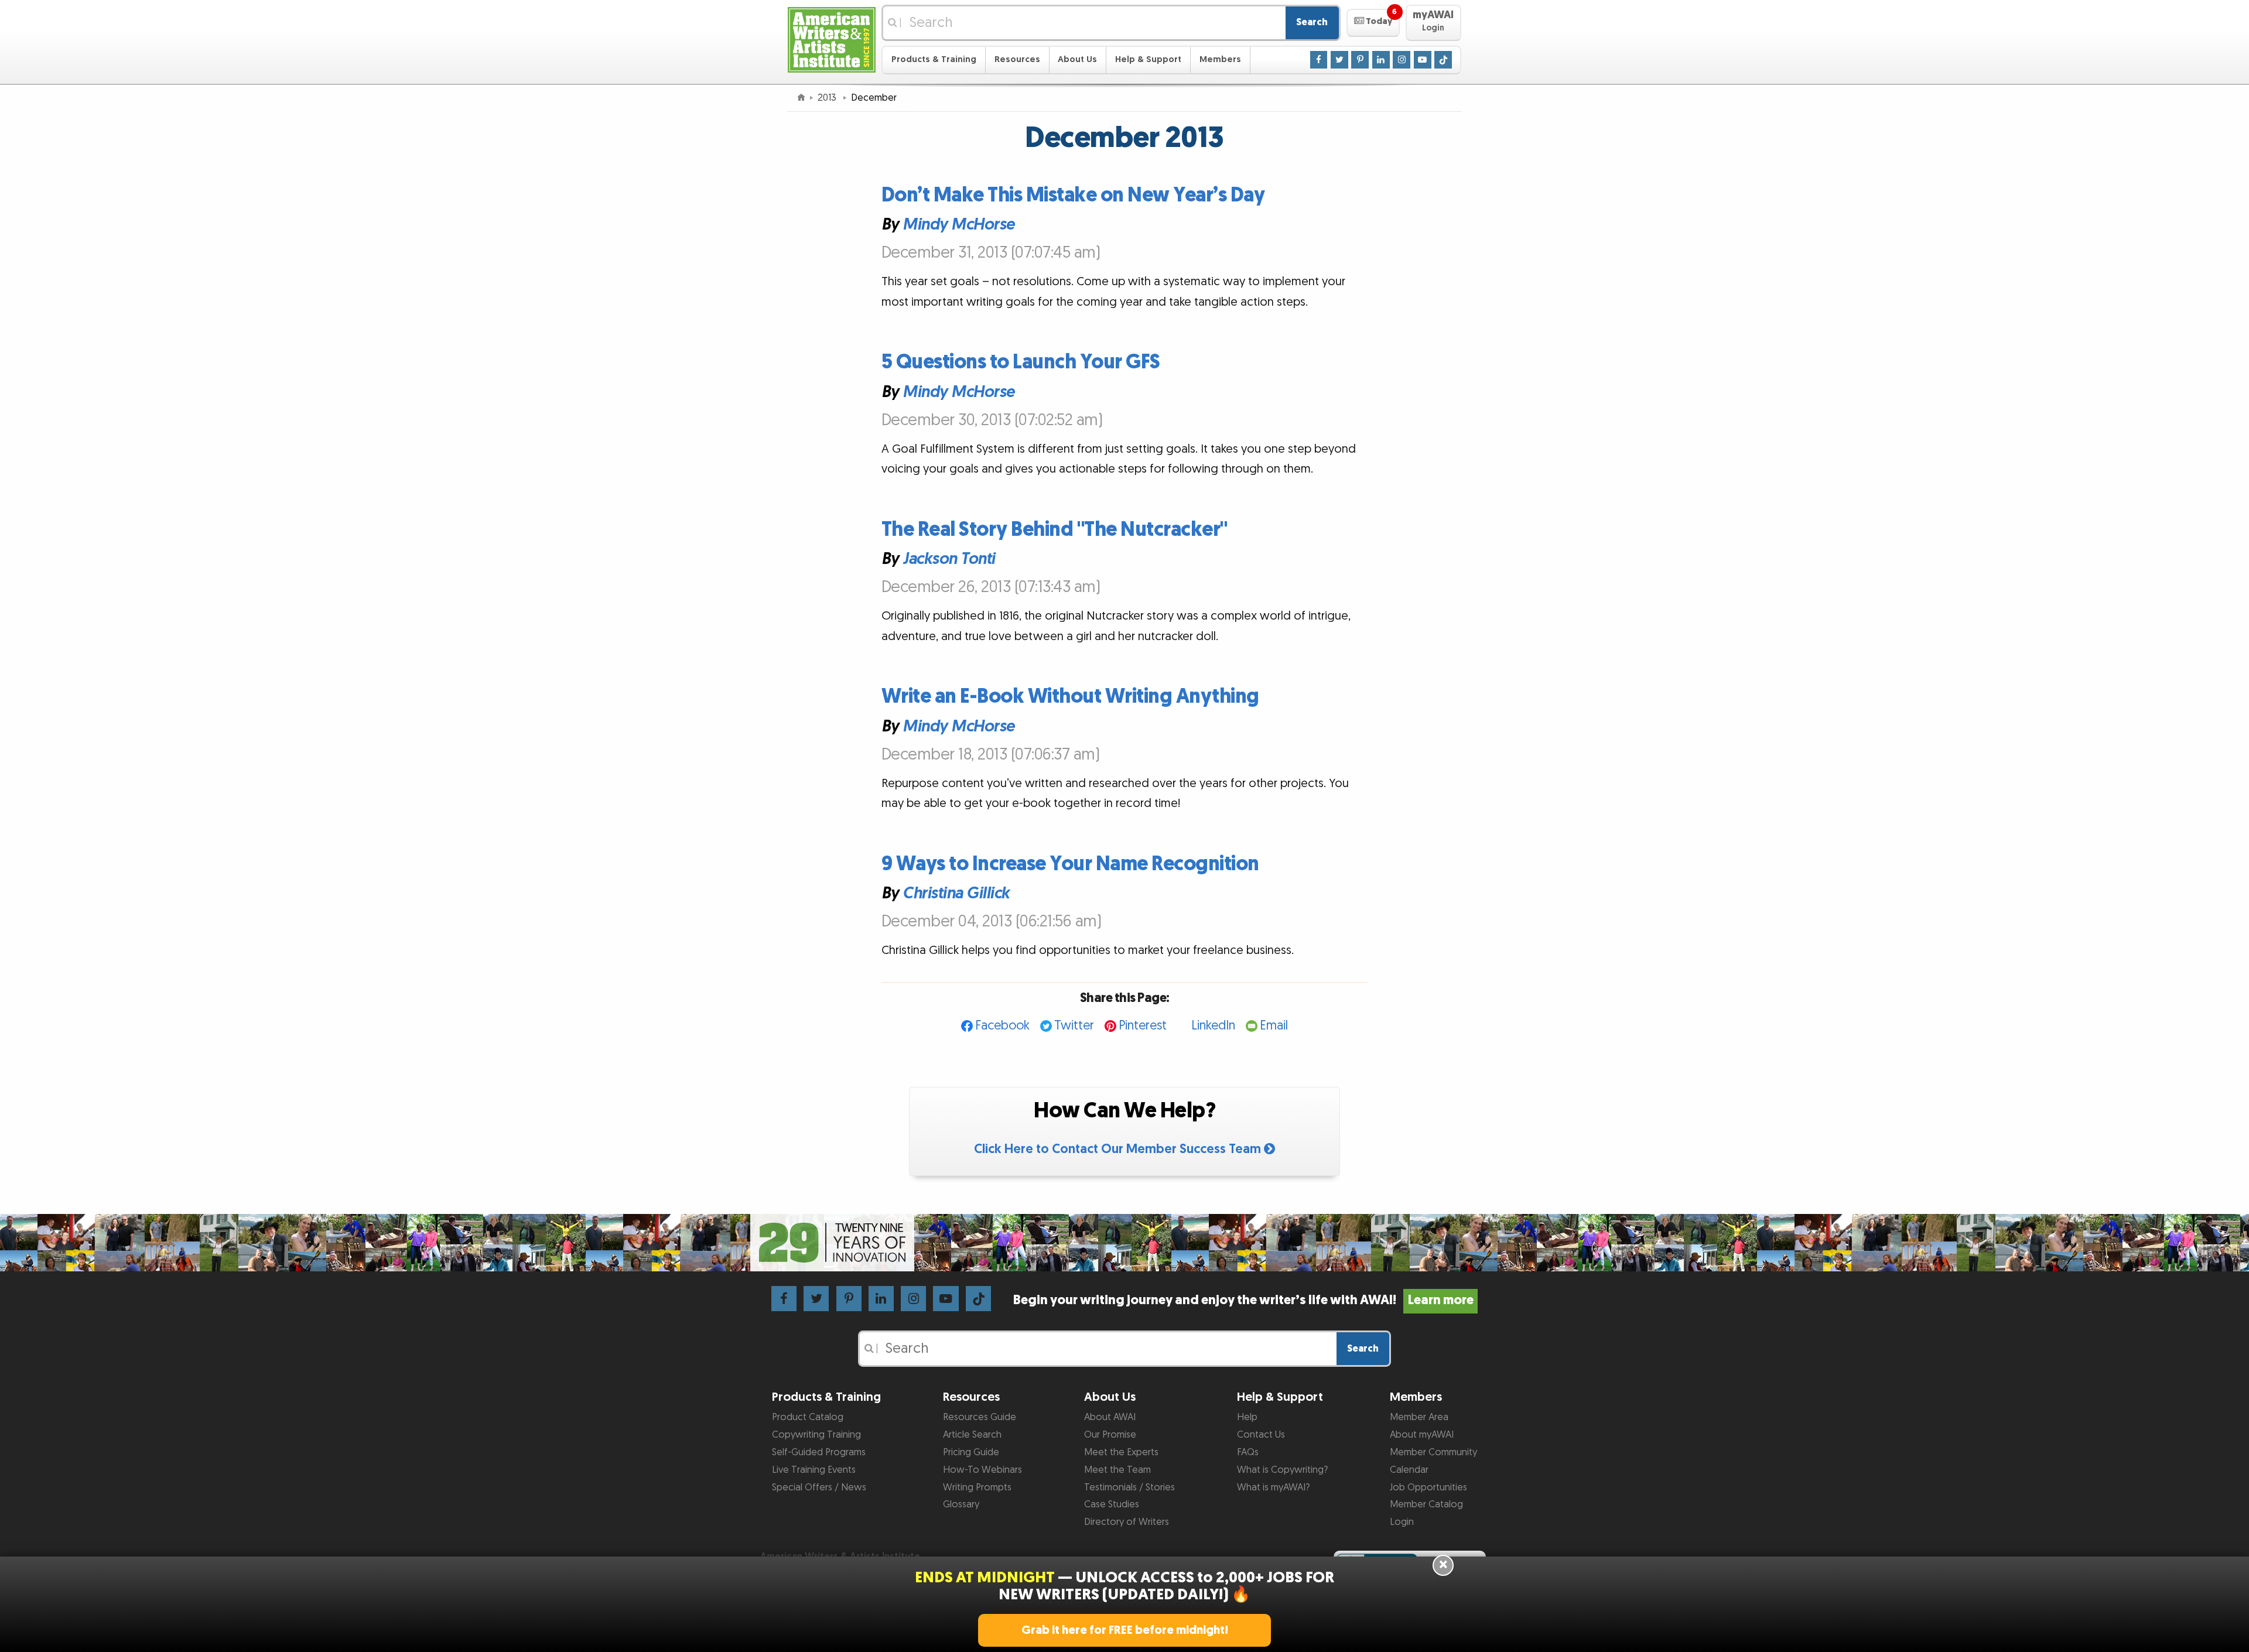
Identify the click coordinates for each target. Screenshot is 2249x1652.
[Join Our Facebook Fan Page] (1319, 59)
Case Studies (1112, 1504)
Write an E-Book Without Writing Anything (1070, 697)
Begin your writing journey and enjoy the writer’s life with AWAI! (1243, 1300)
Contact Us (1261, 1435)
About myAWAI (1422, 1435)
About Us (1077, 59)
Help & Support (1148, 59)
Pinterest (1143, 1026)
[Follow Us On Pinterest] (1360, 59)
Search (1312, 22)
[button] (1373, 23)
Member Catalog (1426, 1504)
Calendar (1409, 1470)
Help (1247, 1417)
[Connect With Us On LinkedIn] (1381, 59)
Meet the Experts (1121, 1452)
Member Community (1433, 1452)
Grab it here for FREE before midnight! (1125, 1630)
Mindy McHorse (958, 225)
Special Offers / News (819, 1487)
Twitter (1074, 1026)
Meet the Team (1117, 1470)
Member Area (1419, 1417)
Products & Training (934, 59)
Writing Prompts (977, 1487)
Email (1274, 1026)
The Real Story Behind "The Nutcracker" (1055, 530)
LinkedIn (1213, 1026)
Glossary (961, 1504)
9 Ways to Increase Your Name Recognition (1070, 864)
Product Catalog (808, 1417)
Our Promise (1110, 1435)
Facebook (1002, 1026)
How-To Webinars (982, 1470)
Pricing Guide (971, 1452)
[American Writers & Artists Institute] (832, 38)
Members (1220, 59)
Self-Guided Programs (819, 1452)
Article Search (972, 1435)
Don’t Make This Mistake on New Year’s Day (1073, 195)
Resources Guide (980, 1417)
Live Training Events (814, 1470)
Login (1402, 1522)
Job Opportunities (1428, 1487)
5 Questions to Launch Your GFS (1021, 362)
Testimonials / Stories (1129, 1487)
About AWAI (1110, 1417)
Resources (1017, 59)
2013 (828, 98)
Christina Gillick (956, 894)
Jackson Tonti (949, 559)
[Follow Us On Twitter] (1339, 59)
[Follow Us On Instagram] (1402, 59)
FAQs (1248, 1452)
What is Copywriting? (1282, 1470)
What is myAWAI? (1273, 1487)
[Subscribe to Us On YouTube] (1423, 59)
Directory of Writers (1127, 1522)
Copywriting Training (816, 1435)
